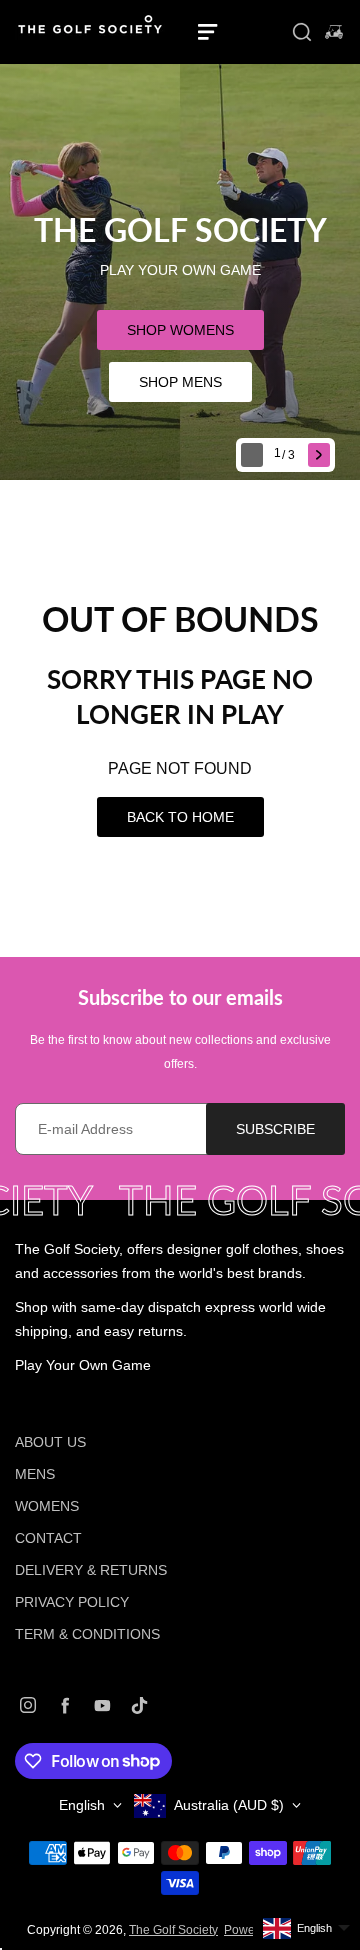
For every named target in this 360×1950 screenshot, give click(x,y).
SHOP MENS (180, 382)
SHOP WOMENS (180, 330)
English (82, 1805)
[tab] (286, 455)
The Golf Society (173, 1930)
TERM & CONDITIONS (87, 1634)
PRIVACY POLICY (72, 1602)
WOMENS (47, 1506)
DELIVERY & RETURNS (91, 1570)
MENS (35, 1474)
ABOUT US (50, 1442)
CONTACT (48, 1538)
